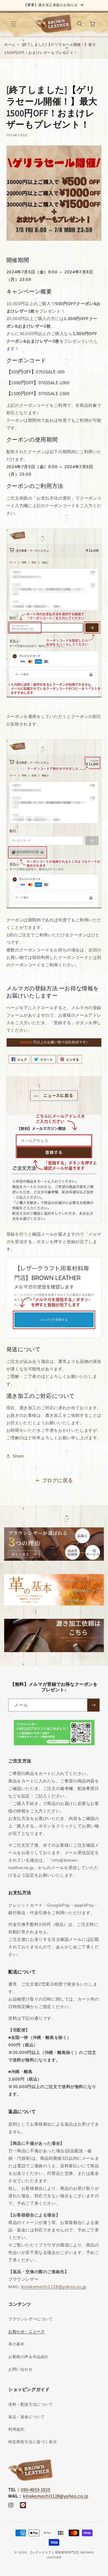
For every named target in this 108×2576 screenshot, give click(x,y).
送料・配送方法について (31, 2404)
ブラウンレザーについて (31, 2319)
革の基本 (16, 2344)
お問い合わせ (20, 2369)
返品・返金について (26, 2417)
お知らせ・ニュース (26, 2331)
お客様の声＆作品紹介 (29, 2357)
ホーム (10, 44)
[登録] (93, 1705)
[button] (14, 24)
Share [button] (18, 1456)
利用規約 (16, 2429)
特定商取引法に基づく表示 (33, 2442)
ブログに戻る (58, 1480)
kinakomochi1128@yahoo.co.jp (54, 2287)
